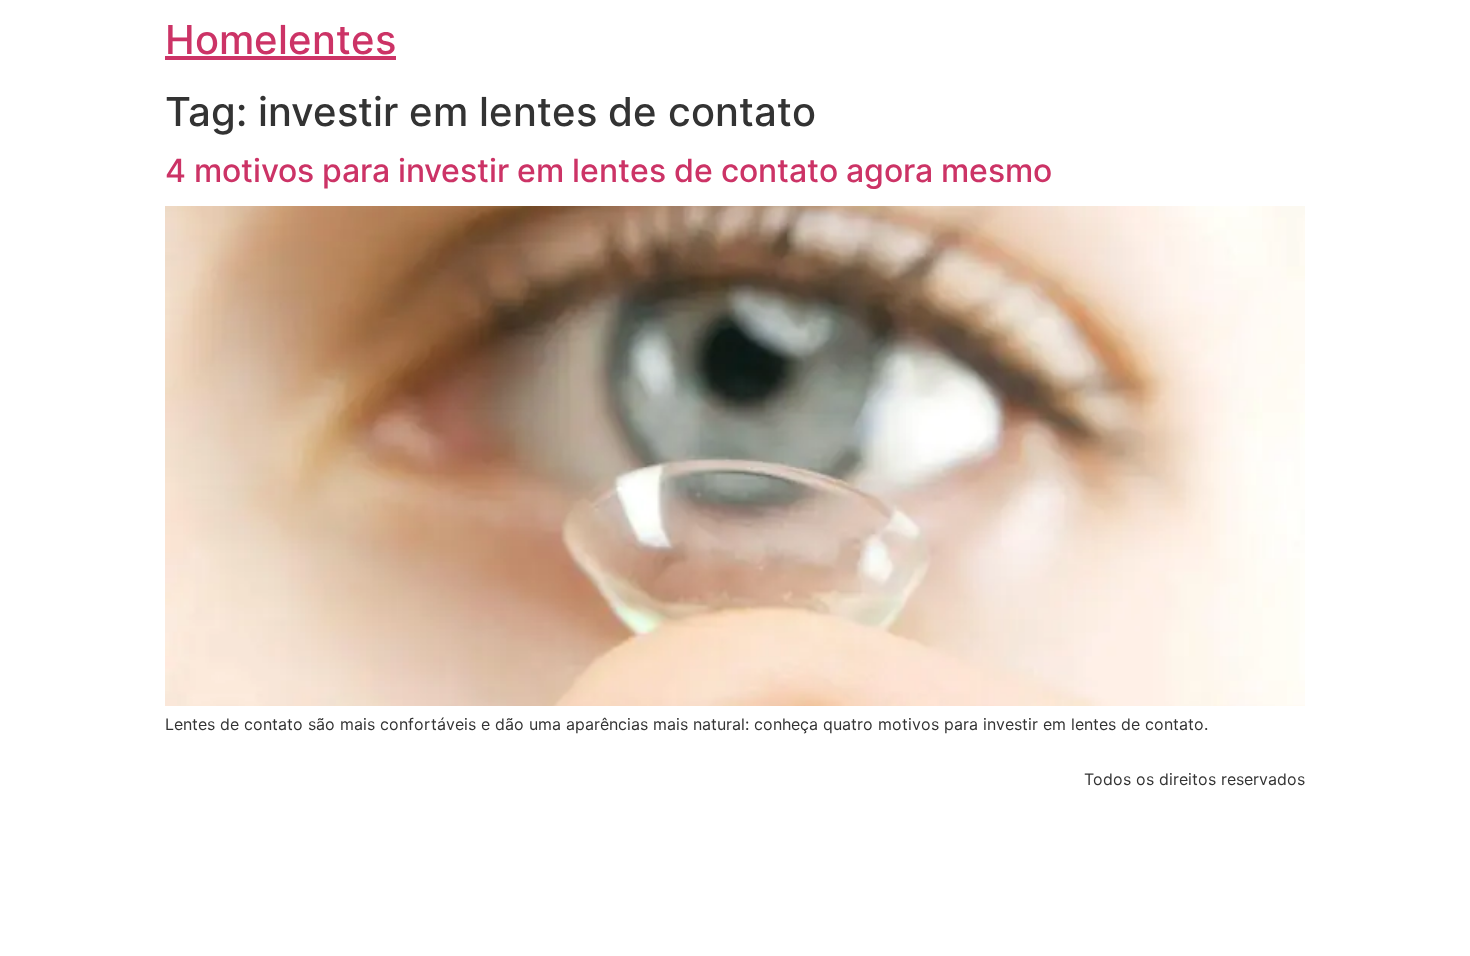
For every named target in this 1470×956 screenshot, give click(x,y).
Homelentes (280, 39)
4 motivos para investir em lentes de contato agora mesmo (608, 170)
